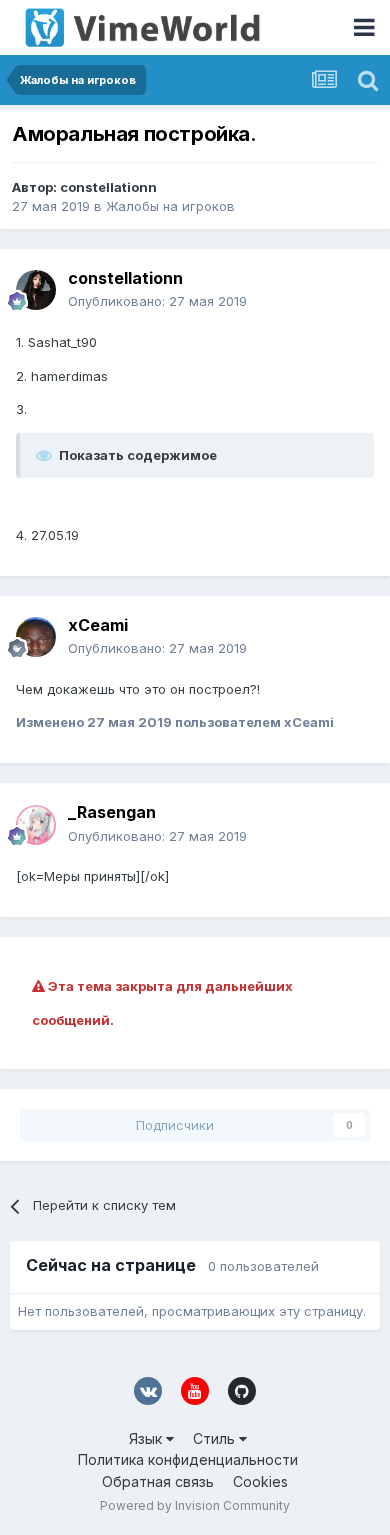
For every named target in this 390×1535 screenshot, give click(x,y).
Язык (147, 1438)
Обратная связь (158, 1481)
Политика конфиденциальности (188, 1459)
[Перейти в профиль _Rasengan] (36, 825)
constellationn (108, 187)
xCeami (98, 625)
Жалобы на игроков (170, 206)
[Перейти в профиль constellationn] (36, 290)
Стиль (216, 1438)
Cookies (260, 1481)
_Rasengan (112, 812)
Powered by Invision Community (195, 1505)
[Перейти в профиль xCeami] (36, 637)
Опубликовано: (157, 301)
